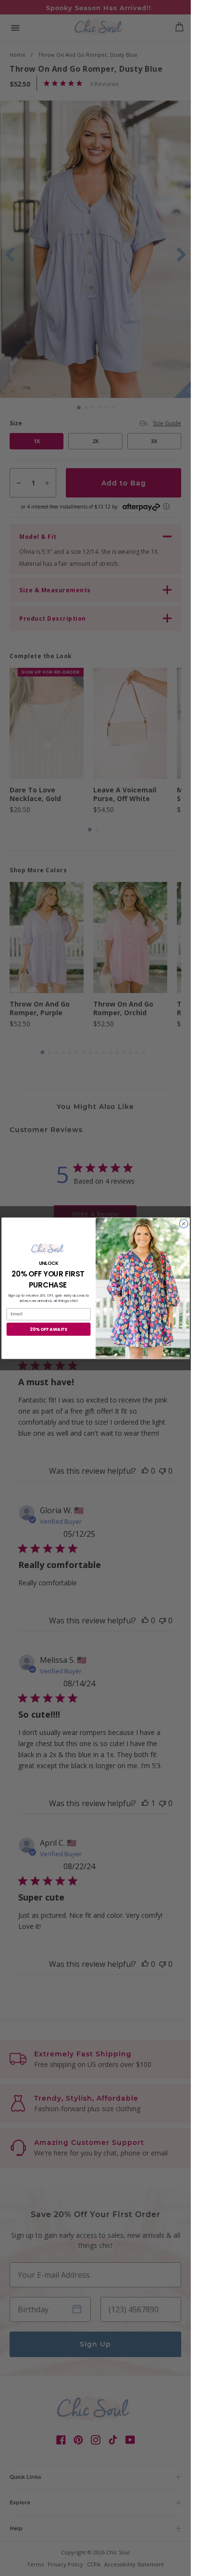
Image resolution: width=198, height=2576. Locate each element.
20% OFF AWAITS (49, 1329)
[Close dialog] (184, 1224)
